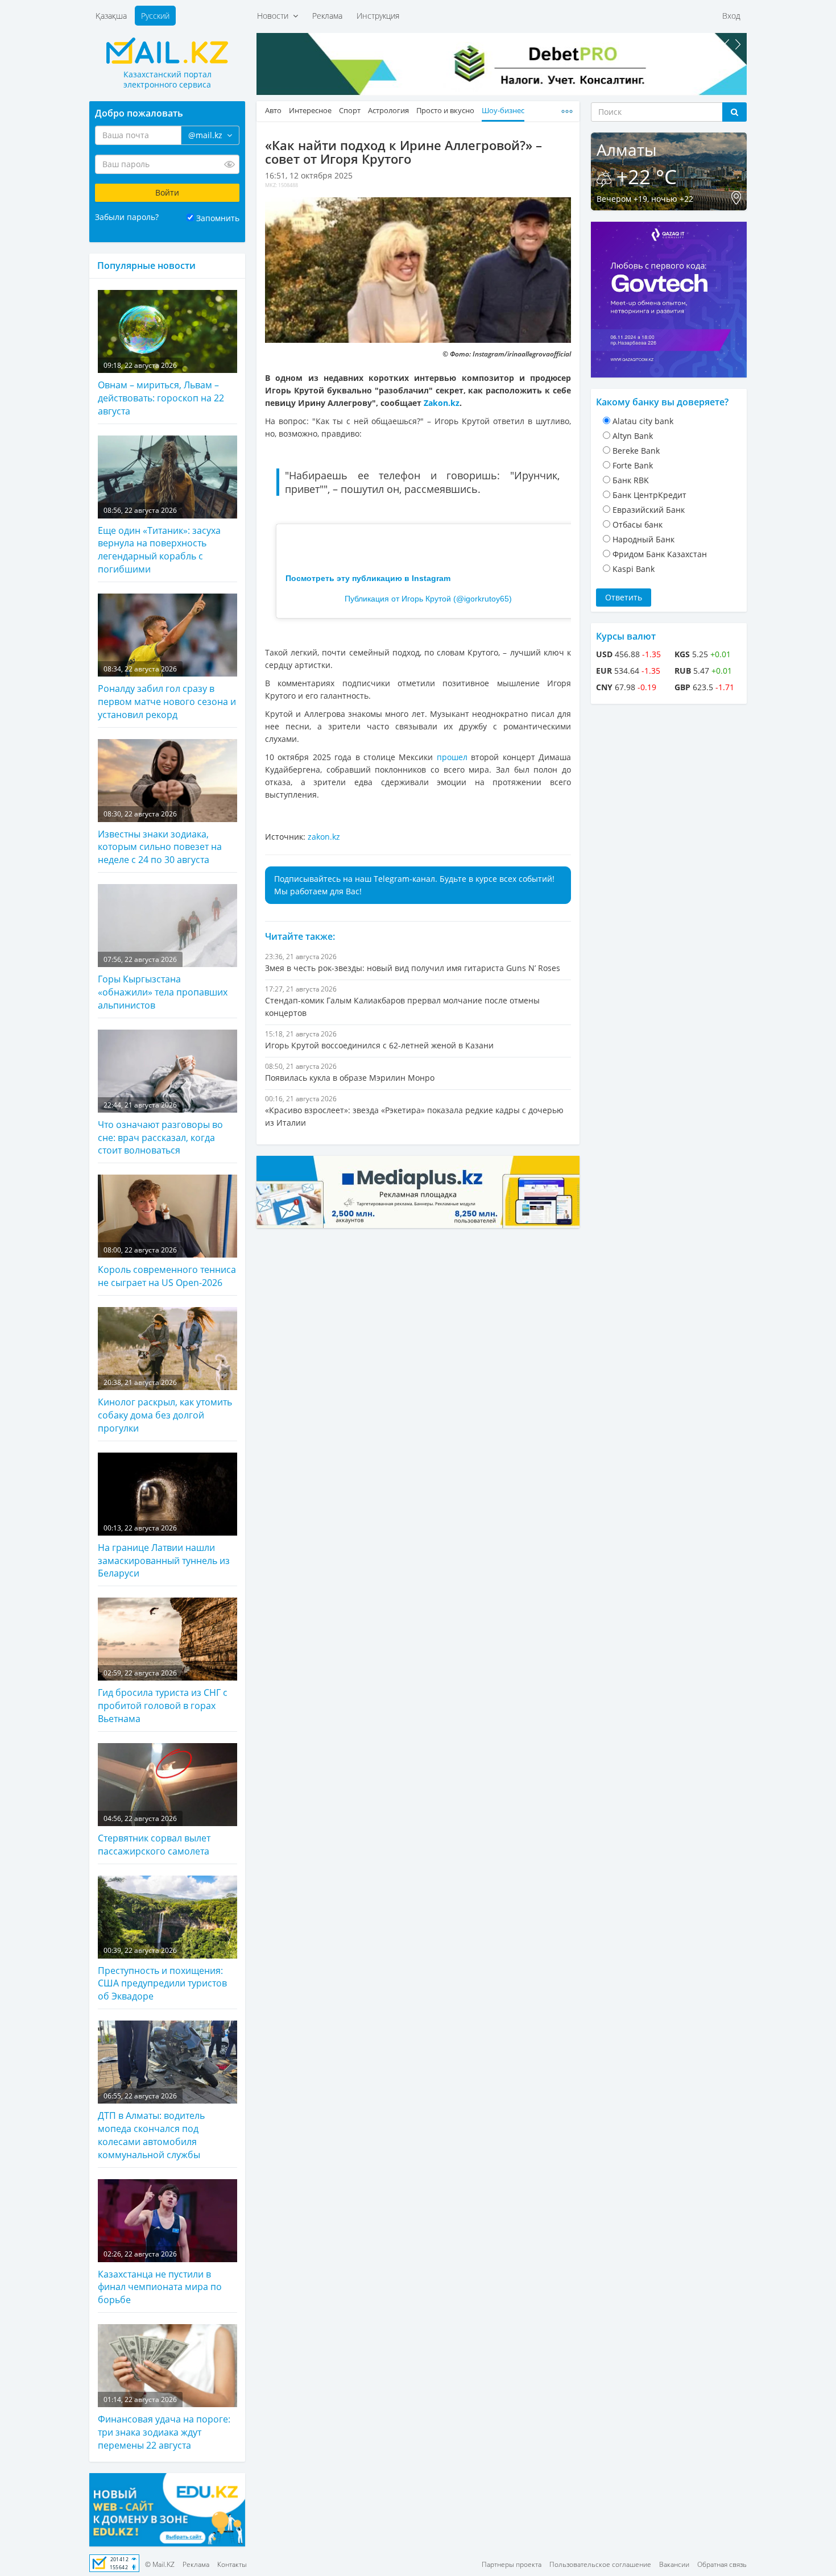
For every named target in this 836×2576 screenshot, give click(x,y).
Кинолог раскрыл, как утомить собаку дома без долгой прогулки (165, 1406)
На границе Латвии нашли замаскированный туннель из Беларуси (164, 1552)
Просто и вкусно (445, 111)
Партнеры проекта (512, 2564)
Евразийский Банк (649, 510)
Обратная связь (722, 2564)
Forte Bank (633, 465)
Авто (273, 111)
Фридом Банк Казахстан (660, 554)
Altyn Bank (633, 436)
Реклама (327, 16)
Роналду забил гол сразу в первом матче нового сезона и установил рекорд (167, 692)
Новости (275, 16)
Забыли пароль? (127, 217)
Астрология (388, 111)
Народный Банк (643, 539)
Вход (731, 16)
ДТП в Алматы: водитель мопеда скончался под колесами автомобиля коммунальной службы (151, 2126)
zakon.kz (324, 837)
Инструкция (378, 16)
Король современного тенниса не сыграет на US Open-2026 (167, 1267)
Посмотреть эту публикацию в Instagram (368, 578)
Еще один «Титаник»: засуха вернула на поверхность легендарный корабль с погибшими (159, 540)
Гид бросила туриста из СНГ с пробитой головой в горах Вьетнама (163, 1696)
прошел (454, 757)
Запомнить (218, 218)
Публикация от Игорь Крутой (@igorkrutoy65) (428, 599)
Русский (155, 16)
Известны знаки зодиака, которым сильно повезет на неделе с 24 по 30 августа (160, 837)
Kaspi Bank (634, 569)
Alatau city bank (643, 421)
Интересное (310, 111)
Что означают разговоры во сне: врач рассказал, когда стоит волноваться (160, 1129)
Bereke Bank (636, 451)
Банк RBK (631, 480)
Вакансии (674, 2564)
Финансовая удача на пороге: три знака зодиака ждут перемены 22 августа (164, 2423)
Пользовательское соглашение (600, 2564)
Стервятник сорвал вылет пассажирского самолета (154, 1835)
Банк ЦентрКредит (649, 495)
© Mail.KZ (160, 2564)
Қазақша (111, 16)
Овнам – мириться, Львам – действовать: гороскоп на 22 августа (161, 389)
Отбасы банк (638, 524)
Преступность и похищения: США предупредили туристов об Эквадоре (162, 1974)
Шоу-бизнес (503, 111)
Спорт (350, 111)
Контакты (232, 2564)
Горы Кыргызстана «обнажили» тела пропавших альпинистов (163, 983)
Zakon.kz (442, 403)
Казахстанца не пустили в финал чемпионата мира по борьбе (160, 2278)
